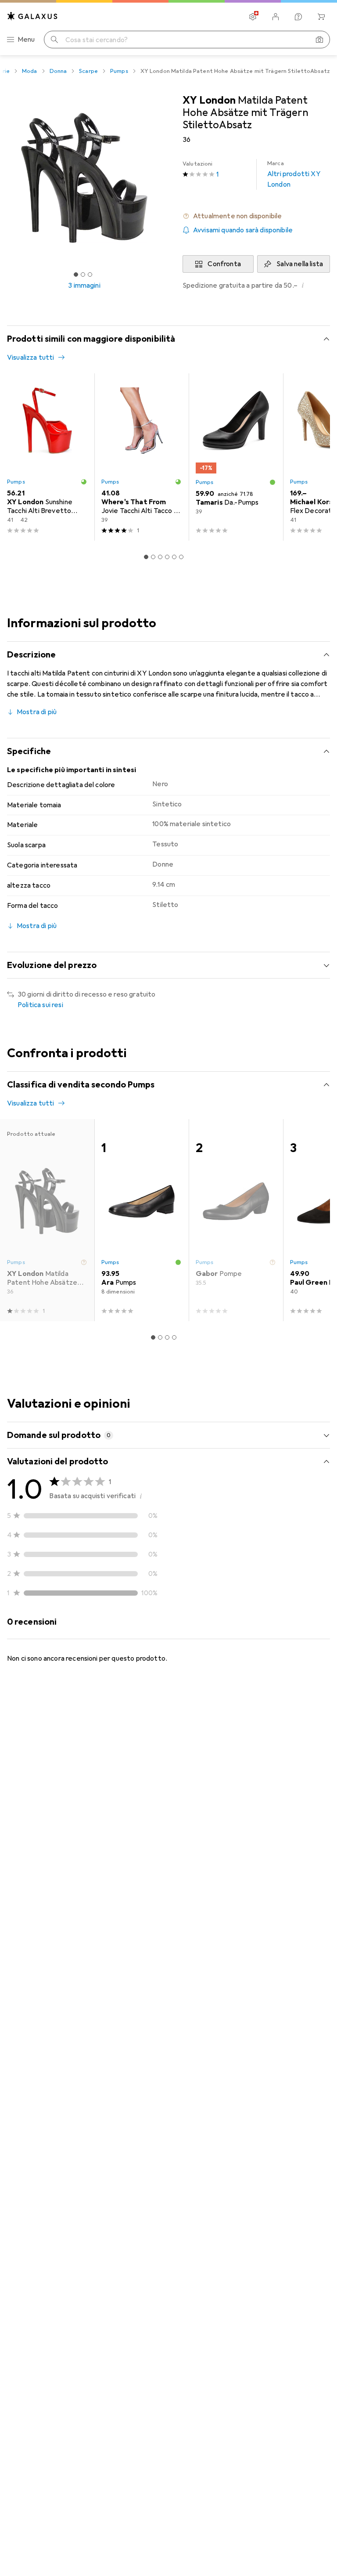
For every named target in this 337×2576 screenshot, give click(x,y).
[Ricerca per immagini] (319, 40)
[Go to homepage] (32, 16)
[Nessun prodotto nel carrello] (321, 17)
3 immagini (84, 285)
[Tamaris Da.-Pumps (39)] (236, 457)
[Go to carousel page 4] (167, 557)
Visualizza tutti (31, 358)
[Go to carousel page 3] (160, 557)
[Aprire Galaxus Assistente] (298, 17)
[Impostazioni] (253, 17)
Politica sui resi (40, 1005)
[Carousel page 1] (146, 557)
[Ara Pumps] (142, 1220)
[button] (256, 216)
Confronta (224, 264)
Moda (30, 71)
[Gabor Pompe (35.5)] (236, 1220)
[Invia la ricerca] (54, 40)
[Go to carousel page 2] (153, 557)
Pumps (119, 71)
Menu (26, 40)
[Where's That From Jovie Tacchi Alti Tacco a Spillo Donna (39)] (142, 457)
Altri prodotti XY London (294, 174)
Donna (58, 71)
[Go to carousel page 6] (181, 557)
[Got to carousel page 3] (90, 275)
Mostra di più (37, 712)
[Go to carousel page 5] (174, 557)
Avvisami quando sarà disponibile (243, 230)
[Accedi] (276, 17)
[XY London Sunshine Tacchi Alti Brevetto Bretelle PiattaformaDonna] (47, 457)
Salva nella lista (300, 264)
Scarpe (88, 71)
